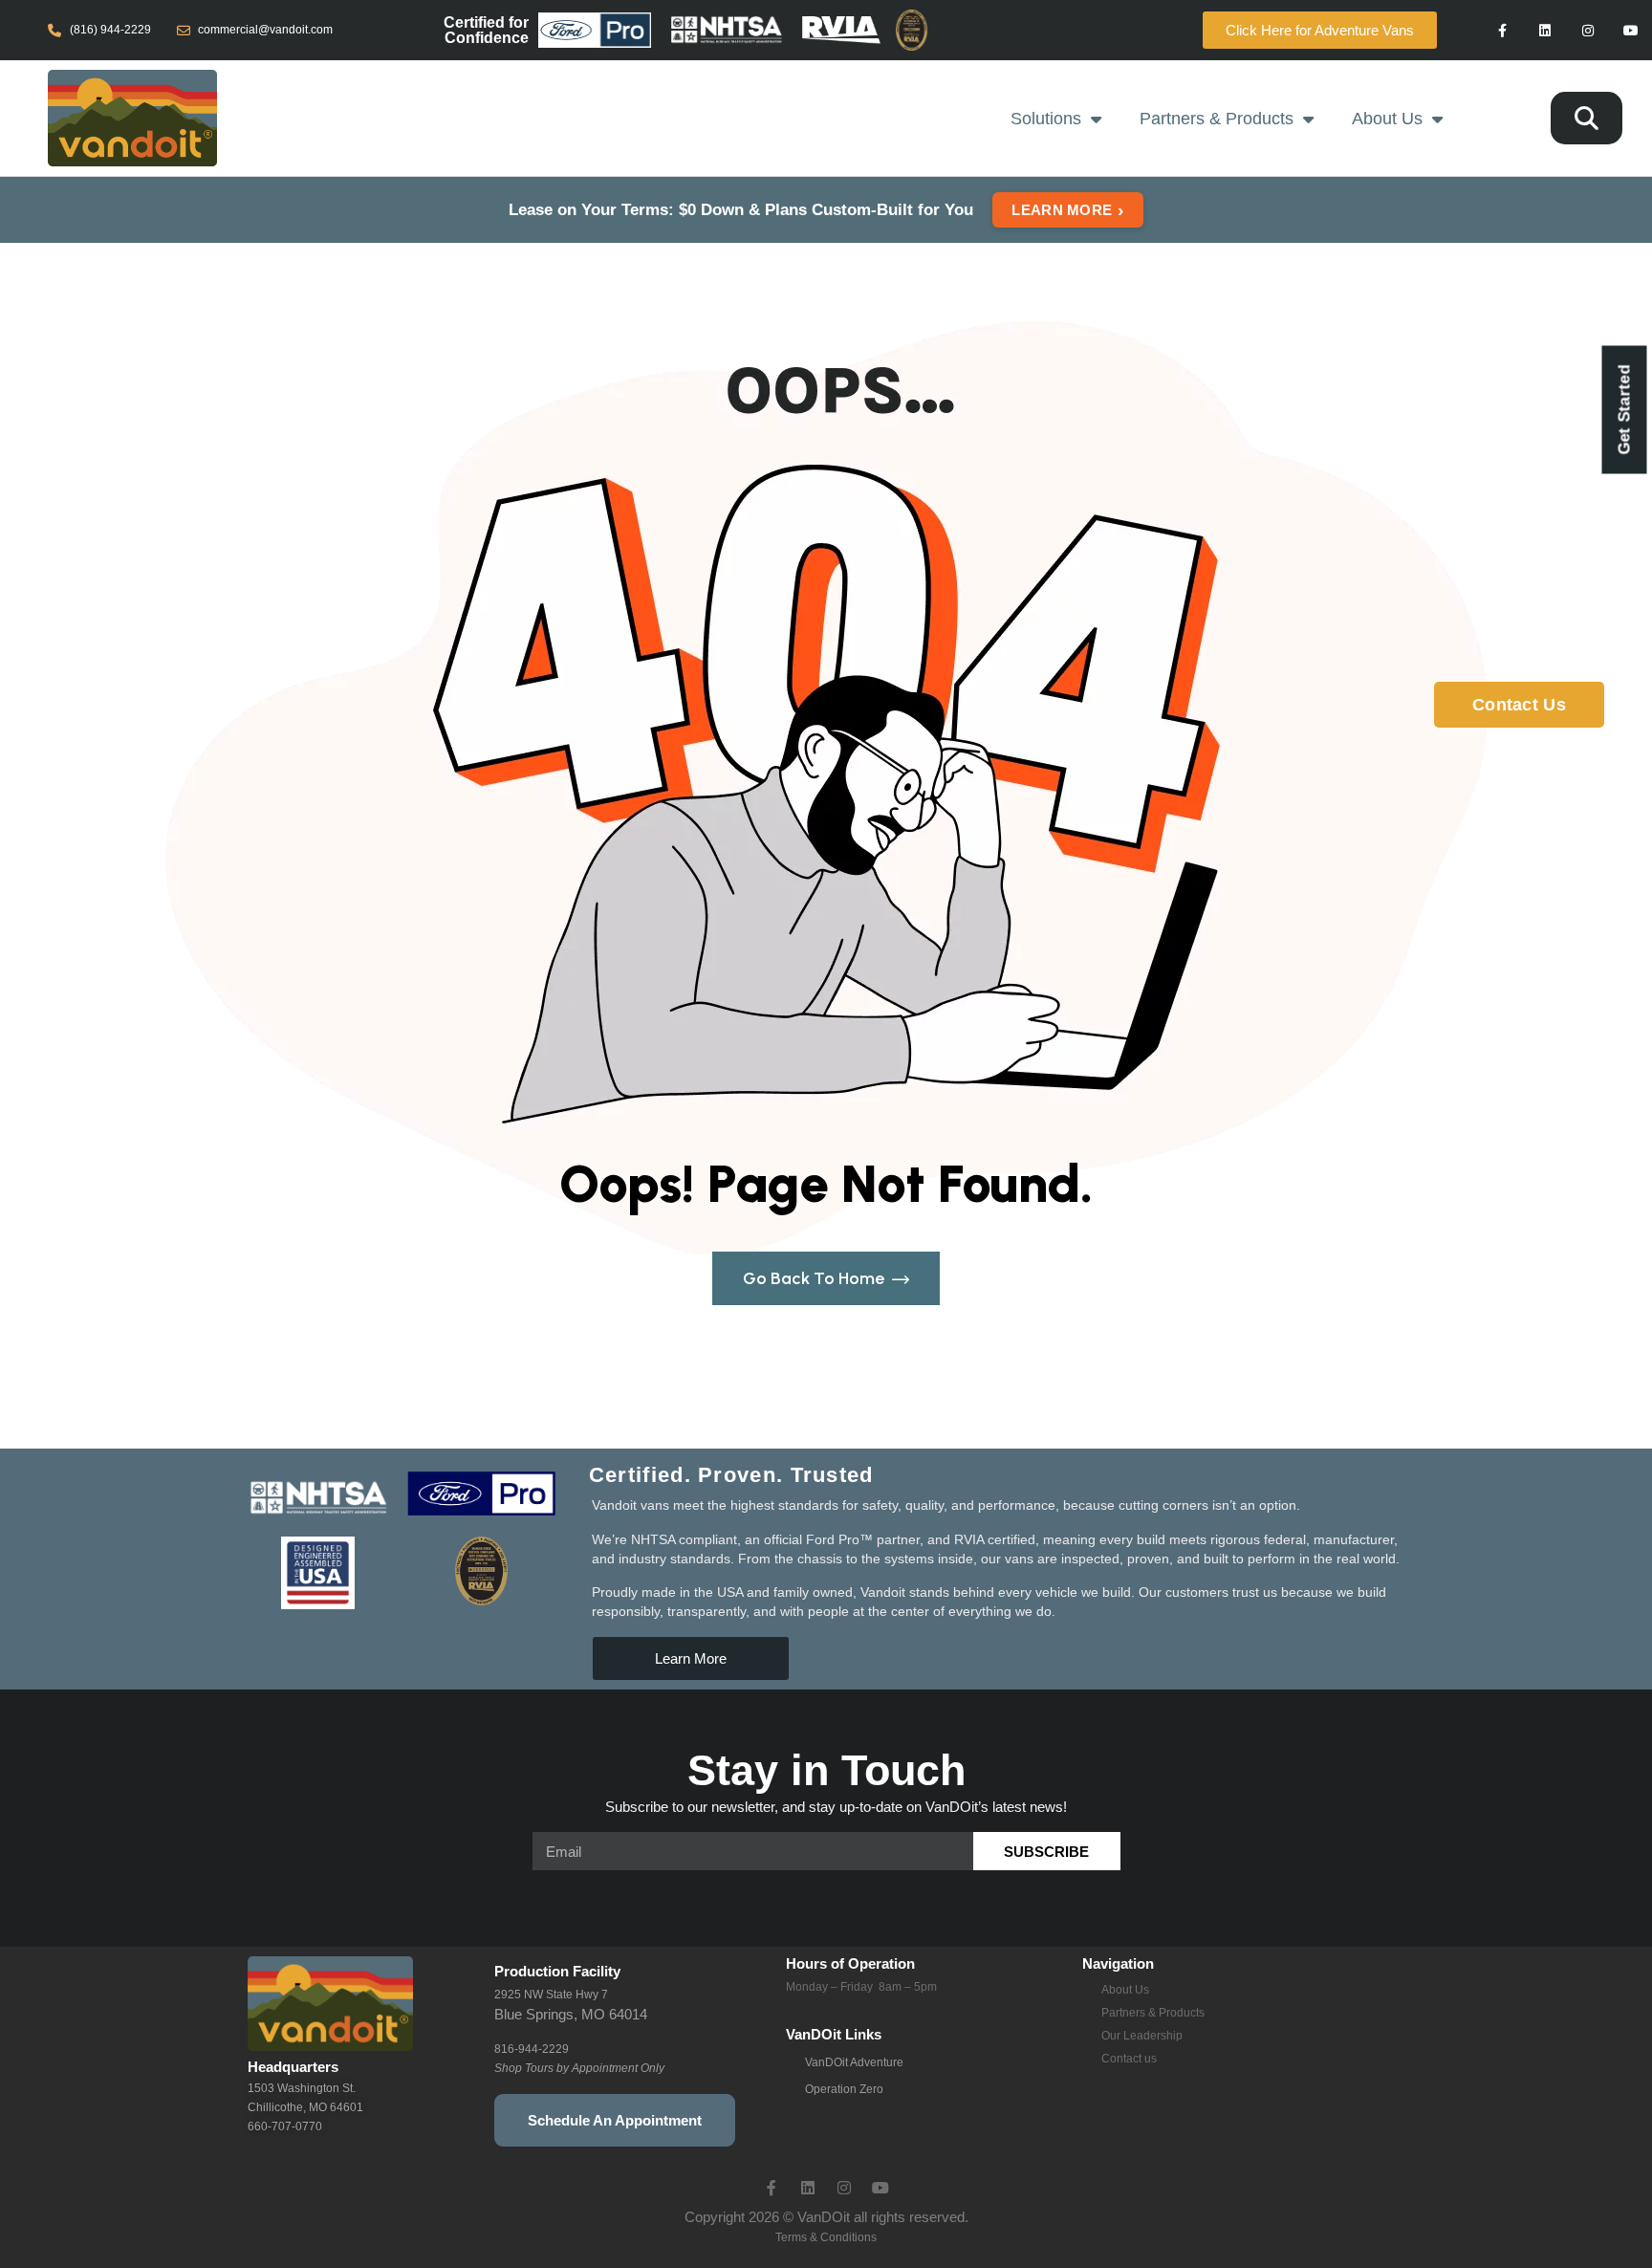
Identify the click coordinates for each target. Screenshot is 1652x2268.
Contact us (1129, 2059)
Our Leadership (1142, 2036)
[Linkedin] (1545, 30)
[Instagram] (1587, 30)
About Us (1387, 119)
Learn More (1067, 210)
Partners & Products (1217, 119)
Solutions (1046, 119)
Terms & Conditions (826, 2237)
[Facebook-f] (1502, 30)
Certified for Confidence (486, 30)
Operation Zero (844, 2089)
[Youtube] (1630, 30)
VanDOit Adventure (854, 2062)
